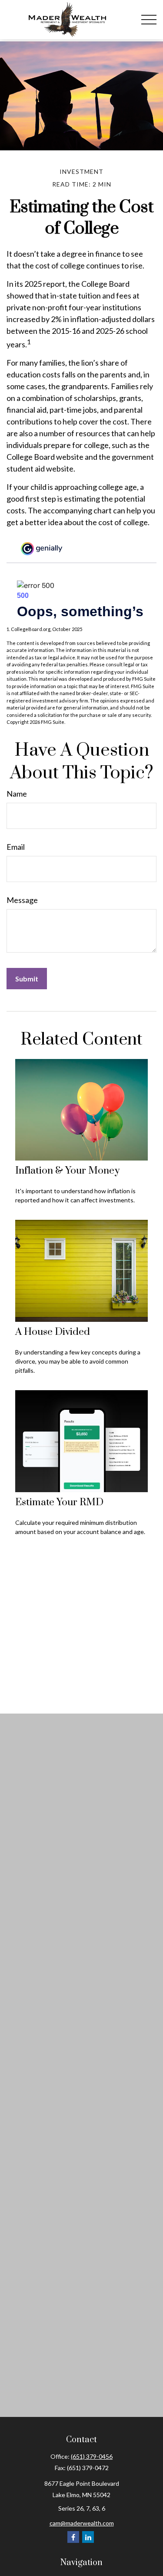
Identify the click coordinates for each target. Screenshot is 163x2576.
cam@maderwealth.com (82, 2523)
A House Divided (53, 1332)
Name (17, 794)
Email (16, 847)
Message (22, 900)
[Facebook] (73, 2537)
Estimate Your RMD (59, 1502)
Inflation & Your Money (67, 1171)
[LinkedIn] (88, 2537)
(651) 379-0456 (92, 2456)
